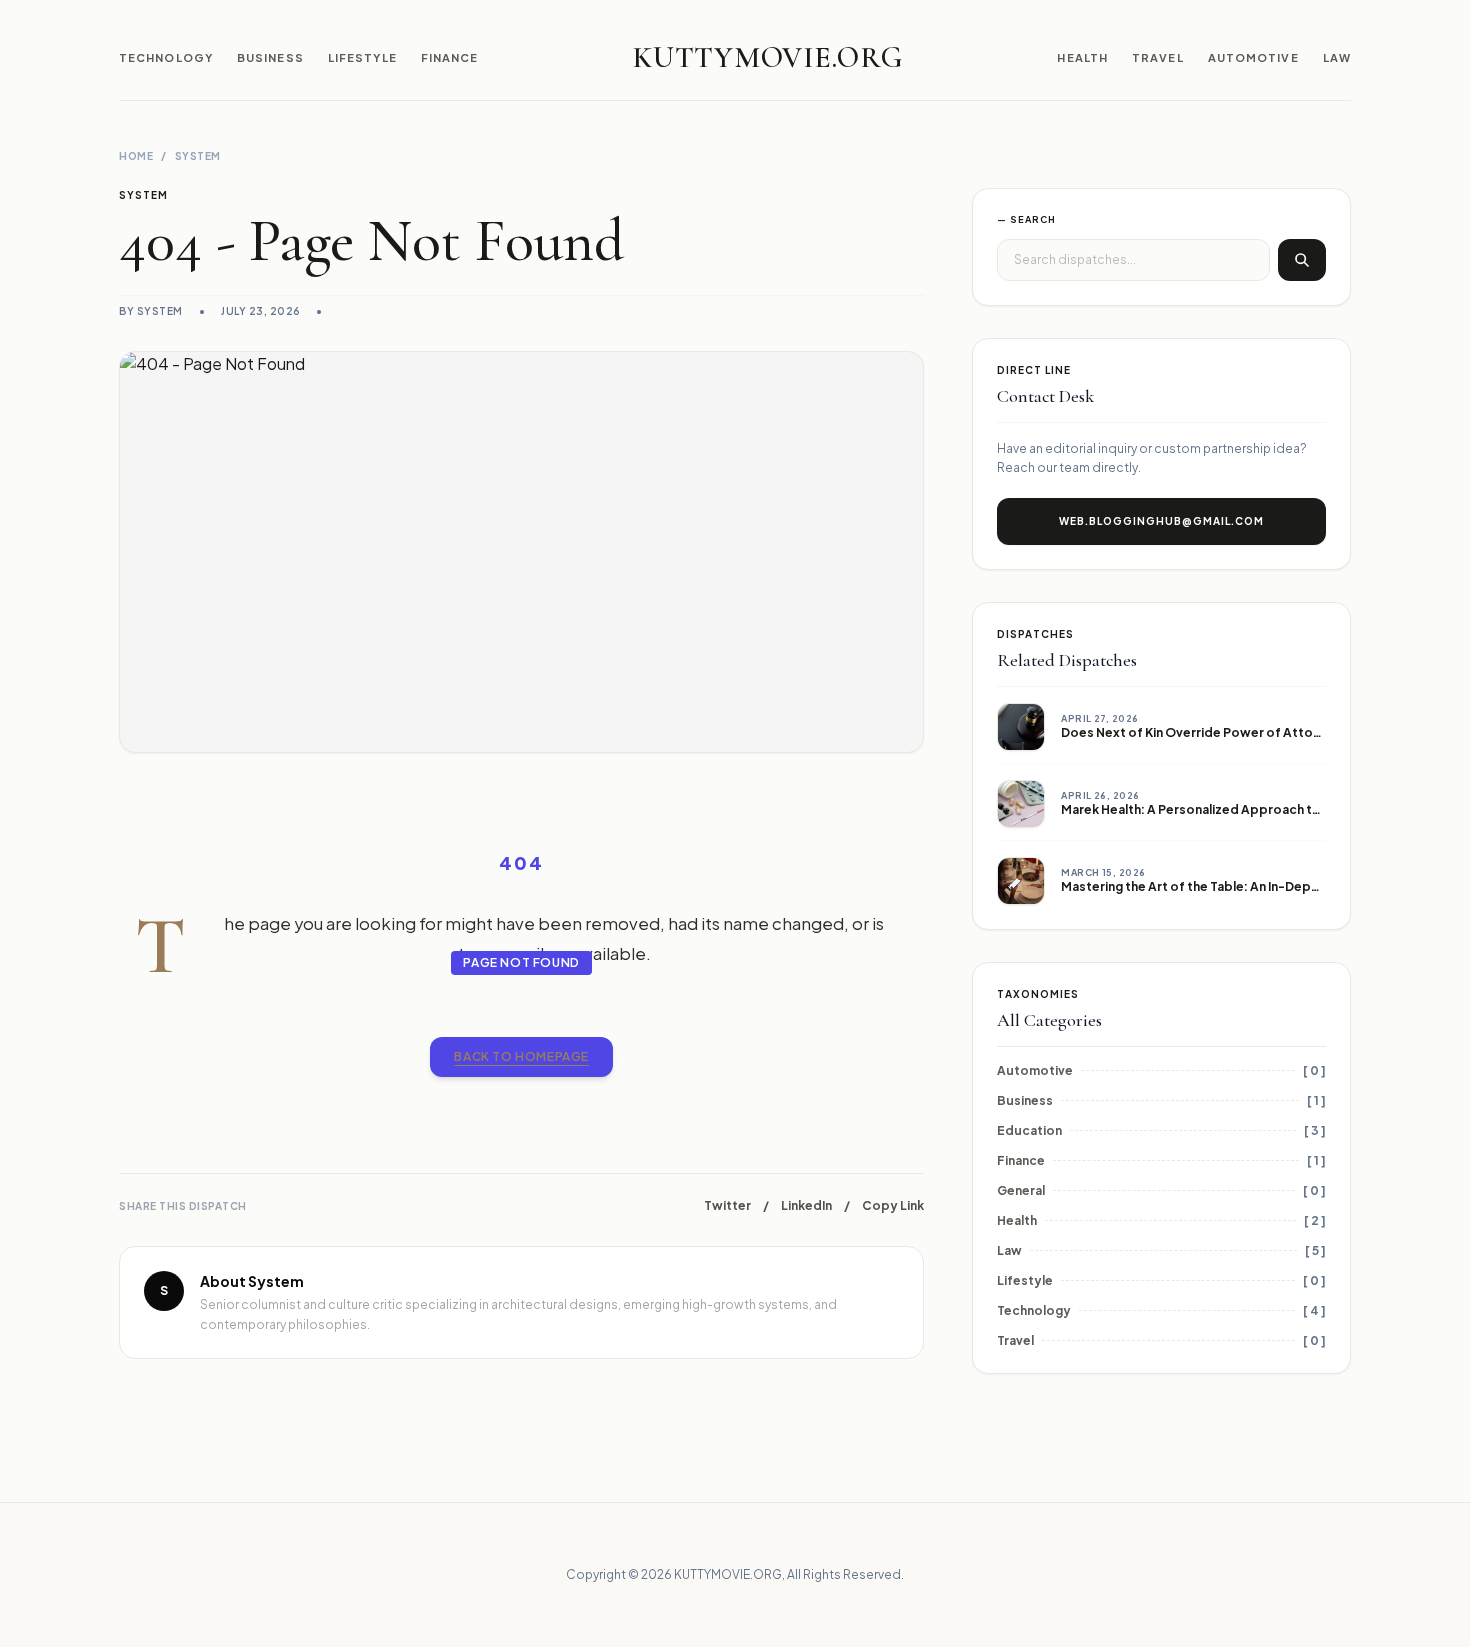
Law (1337, 57)
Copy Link (893, 1205)
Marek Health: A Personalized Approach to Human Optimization (1255, 809)
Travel (1158, 57)
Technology (166, 57)
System (198, 156)
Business (270, 57)
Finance (450, 57)
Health (1082, 57)
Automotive (1253, 57)
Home (136, 156)
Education (1029, 1130)
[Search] (1302, 260)
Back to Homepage (521, 1056)
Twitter (727, 1205)
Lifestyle (362, 57)
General (1021, 1190)
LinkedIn (806, 1205)
